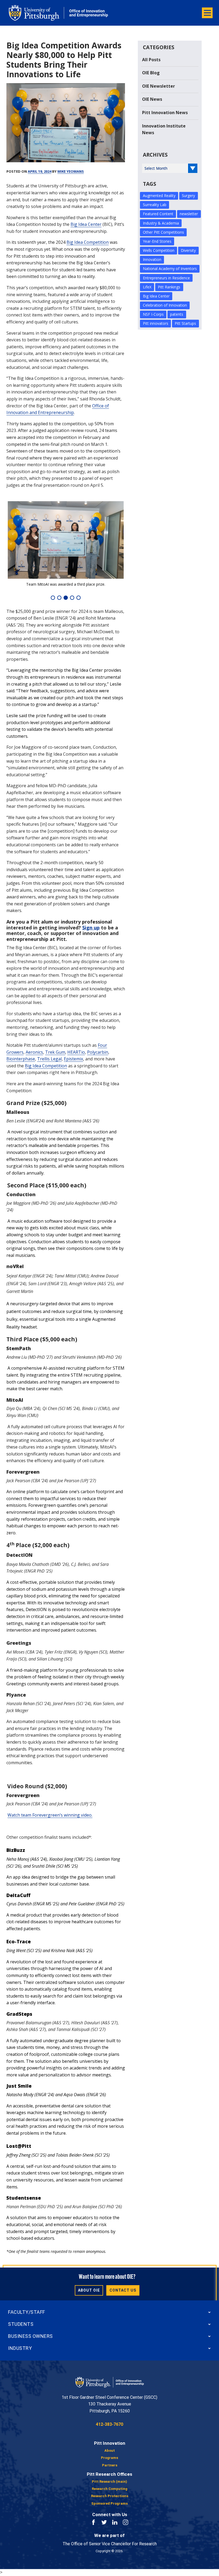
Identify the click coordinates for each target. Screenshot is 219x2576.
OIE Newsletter (159, 86)
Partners (110, 2465)
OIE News (152, 99)
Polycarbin (98, 1052)
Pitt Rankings (169, 287)
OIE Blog (151, 73)
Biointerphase (21, 1059)
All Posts (151, 60)
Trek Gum (55, 1052)
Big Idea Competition (88, 242)
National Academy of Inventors (170, 269)
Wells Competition (159, 250)
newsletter (189, 214)
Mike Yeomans (71, 171)
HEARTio (76, 1052)
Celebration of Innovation (165, 305)
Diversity (188, 250)
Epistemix (73, 1059)
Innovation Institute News (164, 129)
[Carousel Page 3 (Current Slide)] (66, 598)
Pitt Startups (185, 323)
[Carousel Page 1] (53, 598)
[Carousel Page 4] (72, 598)
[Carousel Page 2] (59, 598)
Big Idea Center (86, 224)
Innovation (152, 259)
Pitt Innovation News (165, 113)
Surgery (188, 196)
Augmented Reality (159, 196)
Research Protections (110, 2496)
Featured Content (158, 214)
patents (177, 314)
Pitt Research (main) (109, 2482)
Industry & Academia (161, 223)
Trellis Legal (49, 1059)
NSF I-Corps (153, 314)
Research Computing (110, 2489)
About (110, 2451)
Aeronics (34, 1052)
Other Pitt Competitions (163, 232)
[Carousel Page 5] (79, 598)
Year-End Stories (157, 241)
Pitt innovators (156, 323)
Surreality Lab (155, 205)
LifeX (147, 287)
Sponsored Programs (109, 2503)
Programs (109, 2458)
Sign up (91, 928)
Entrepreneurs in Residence (166, 278)
